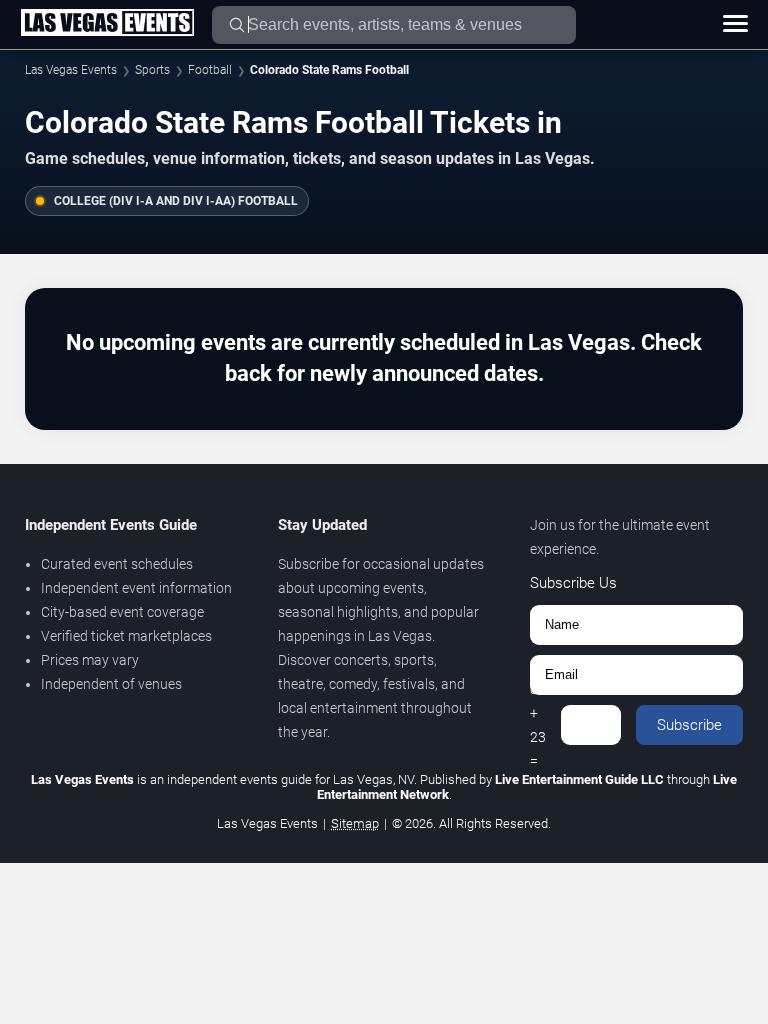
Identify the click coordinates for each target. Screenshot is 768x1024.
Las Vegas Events (71, 70)
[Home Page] (107, 24)
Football (210, 70)
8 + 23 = (538, 725)
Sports (152, 70)
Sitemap (355, 823)
